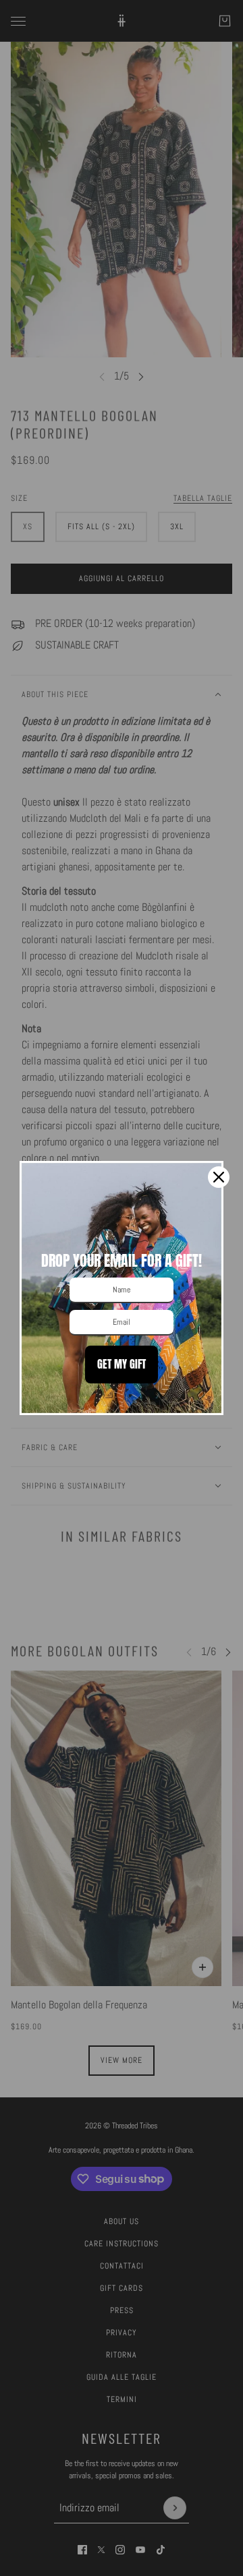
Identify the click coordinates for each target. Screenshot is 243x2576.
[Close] (219, 1177)
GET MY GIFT (122, 1364)
